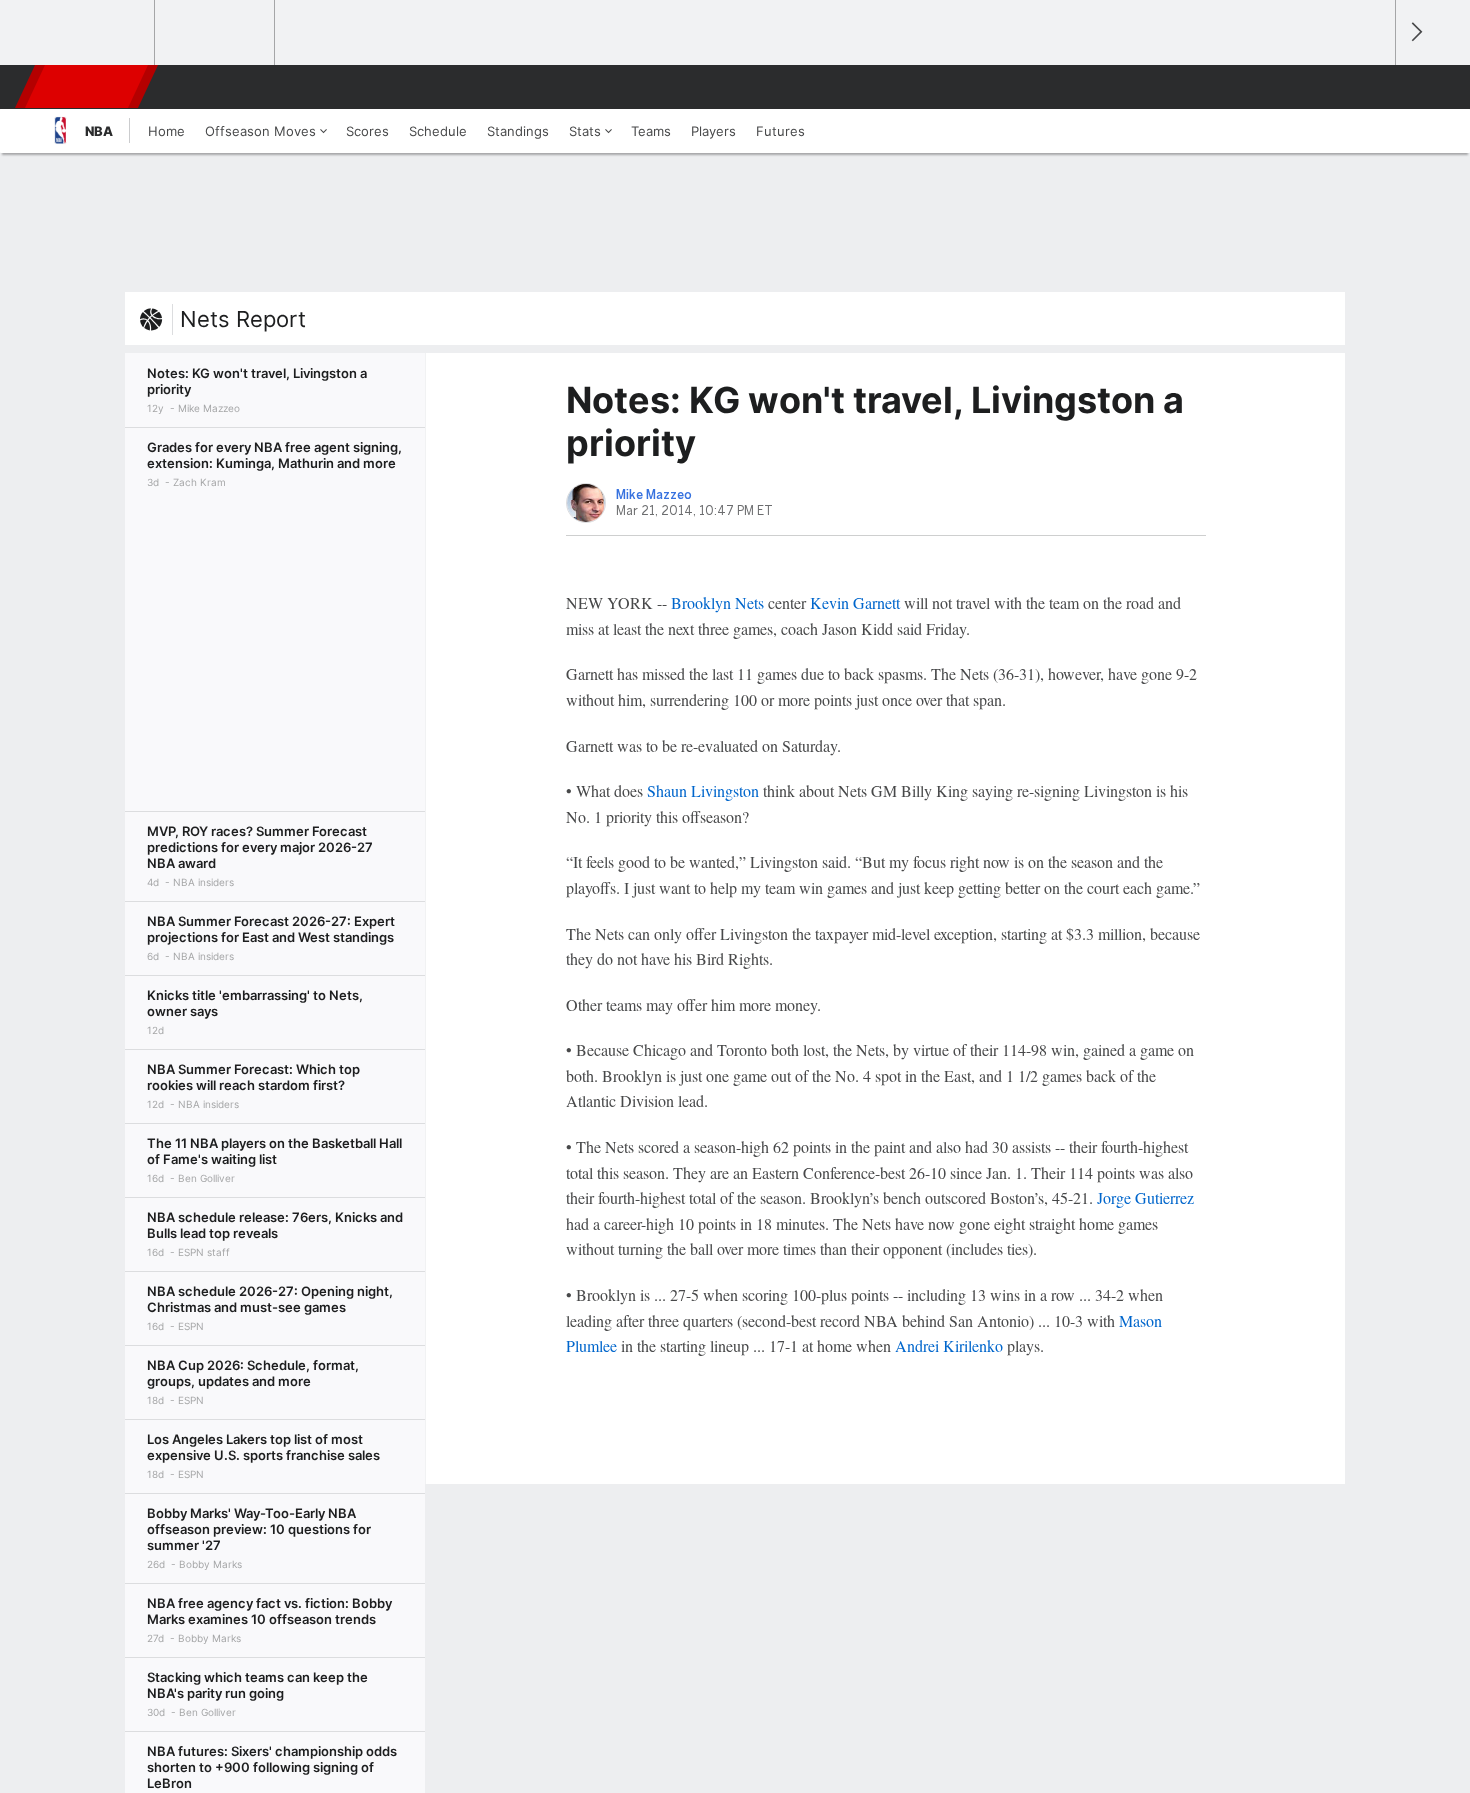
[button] (1371, 87)
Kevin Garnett (855, 602)
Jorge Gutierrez (1145, 1197)
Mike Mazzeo (654, 495)
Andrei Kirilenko (949, 1345)
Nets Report (243, 319)
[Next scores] (1415, 32)
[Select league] (96, 33)
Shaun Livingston (703, 790)
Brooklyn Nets (717, 602)
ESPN (88, 87)
